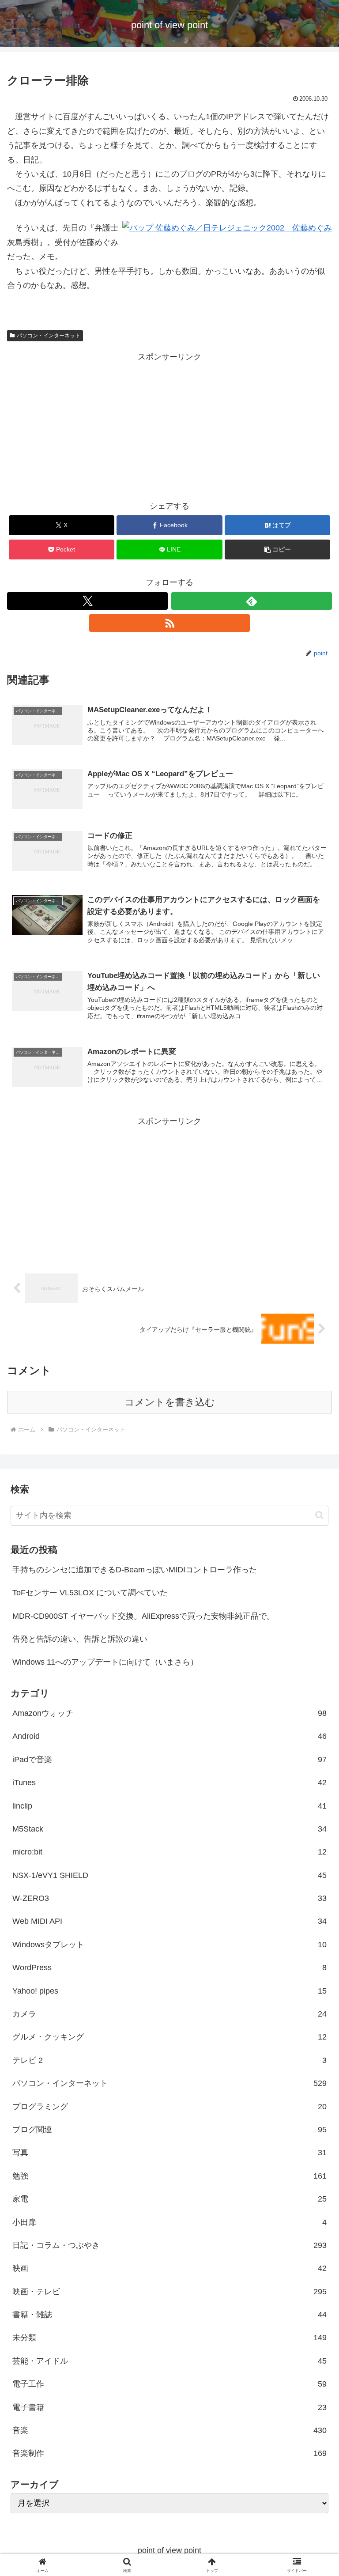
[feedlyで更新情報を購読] (252, 601)
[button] (277, 550)
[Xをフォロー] (87, 601)
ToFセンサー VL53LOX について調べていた (90, 1593)
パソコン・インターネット (49, 336)
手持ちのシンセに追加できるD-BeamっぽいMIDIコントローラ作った (135, 1570)
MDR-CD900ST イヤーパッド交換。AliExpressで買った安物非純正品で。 (143, 1616)
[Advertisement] (169, 426)
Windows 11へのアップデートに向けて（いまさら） (105, 1662)
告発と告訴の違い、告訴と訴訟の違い (80, 1639)
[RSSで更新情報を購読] (169, 623)
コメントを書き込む (170, 1402)
